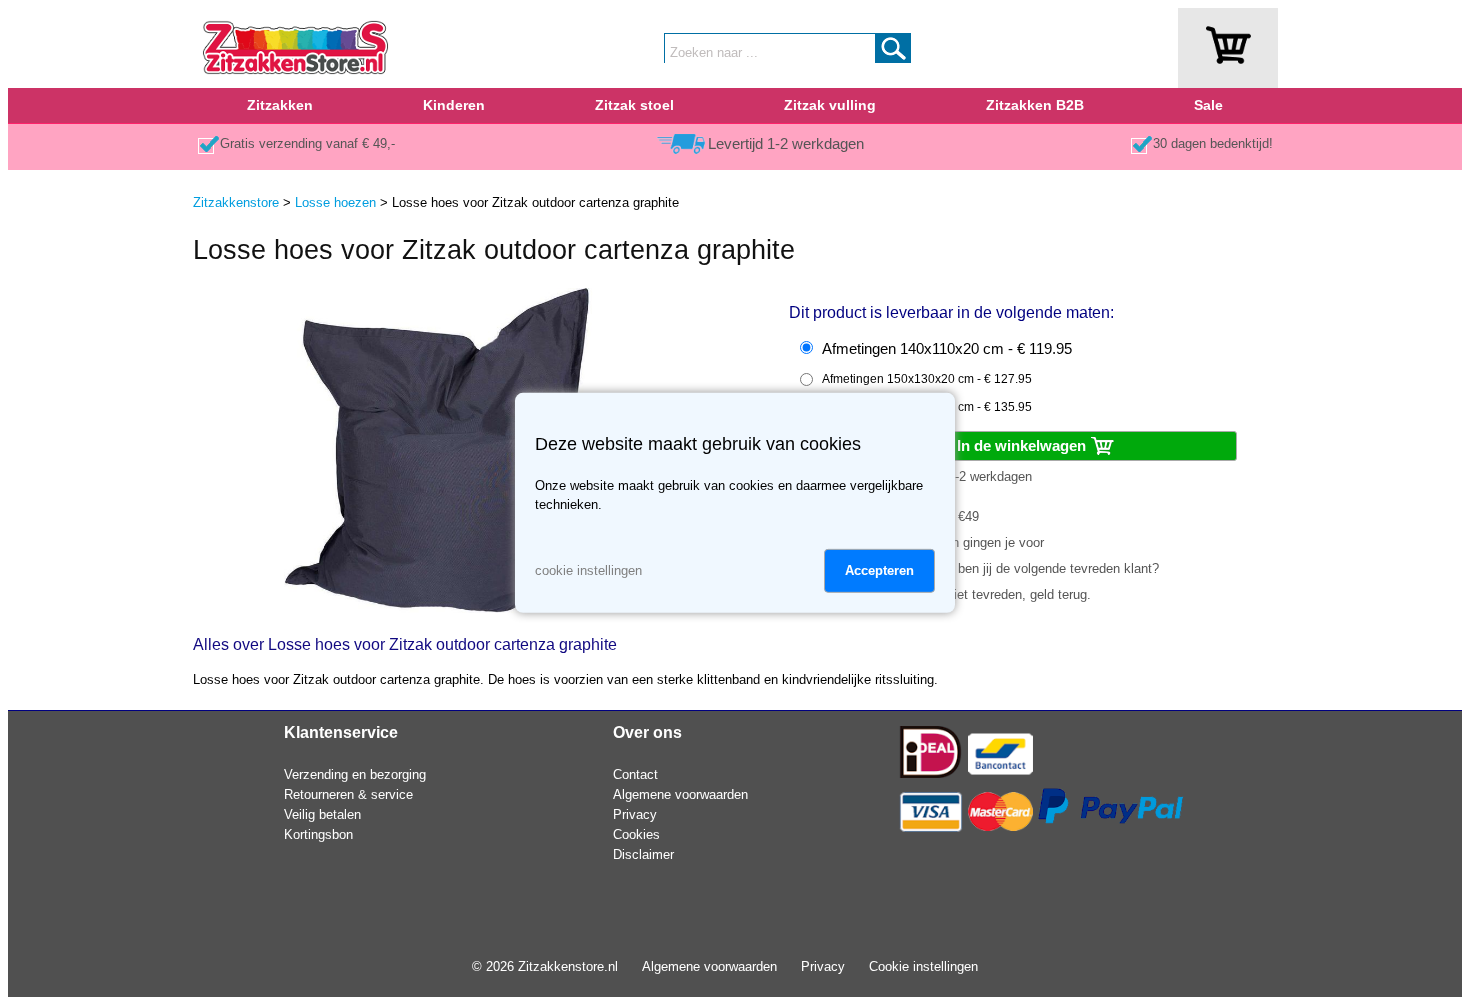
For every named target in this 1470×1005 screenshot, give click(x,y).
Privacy (635, 814)
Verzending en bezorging (355, 774)
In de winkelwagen (1023, 445)
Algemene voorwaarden (680, 794)
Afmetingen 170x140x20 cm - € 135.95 (927, 407)
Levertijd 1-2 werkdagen (786, 144)
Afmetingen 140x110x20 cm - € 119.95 (947, 349)
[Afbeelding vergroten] (437, 608)
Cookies (636, 834)
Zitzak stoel (634, 105)
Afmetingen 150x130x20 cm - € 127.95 (927, 379)
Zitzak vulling (830, 105)
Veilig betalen (322, 814)
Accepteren (879, 570)
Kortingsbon (318, 834)
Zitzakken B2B (1035, 105)
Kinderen (454, 105)
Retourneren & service (348, 794)
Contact (635, 774)
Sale (1208, 105)
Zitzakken (280, 105)
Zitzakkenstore (236, 202)
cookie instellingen (588, 570)
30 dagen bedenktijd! (1213, 143)
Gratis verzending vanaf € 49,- (307, 143)
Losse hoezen (335, 202)
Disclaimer (643, 854)
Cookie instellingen (923, 966)
